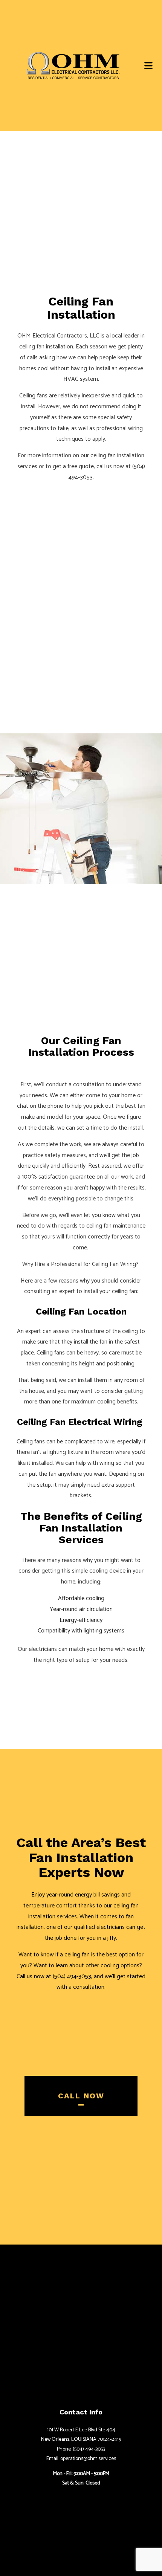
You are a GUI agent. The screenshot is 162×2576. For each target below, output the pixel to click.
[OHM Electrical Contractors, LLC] (73, 65)
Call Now (81, 2096)
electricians (43, 1649)
